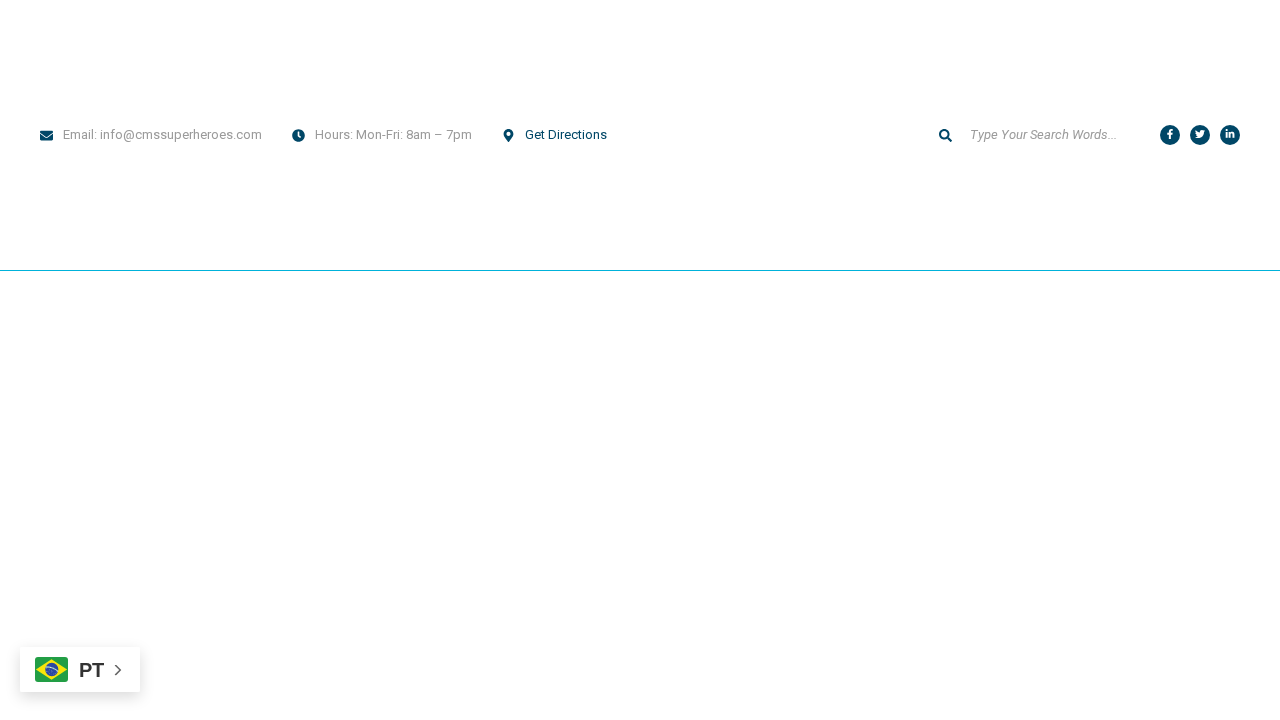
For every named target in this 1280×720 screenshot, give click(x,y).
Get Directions (566, 134)
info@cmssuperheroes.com (181, 134)
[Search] (945, 135)
